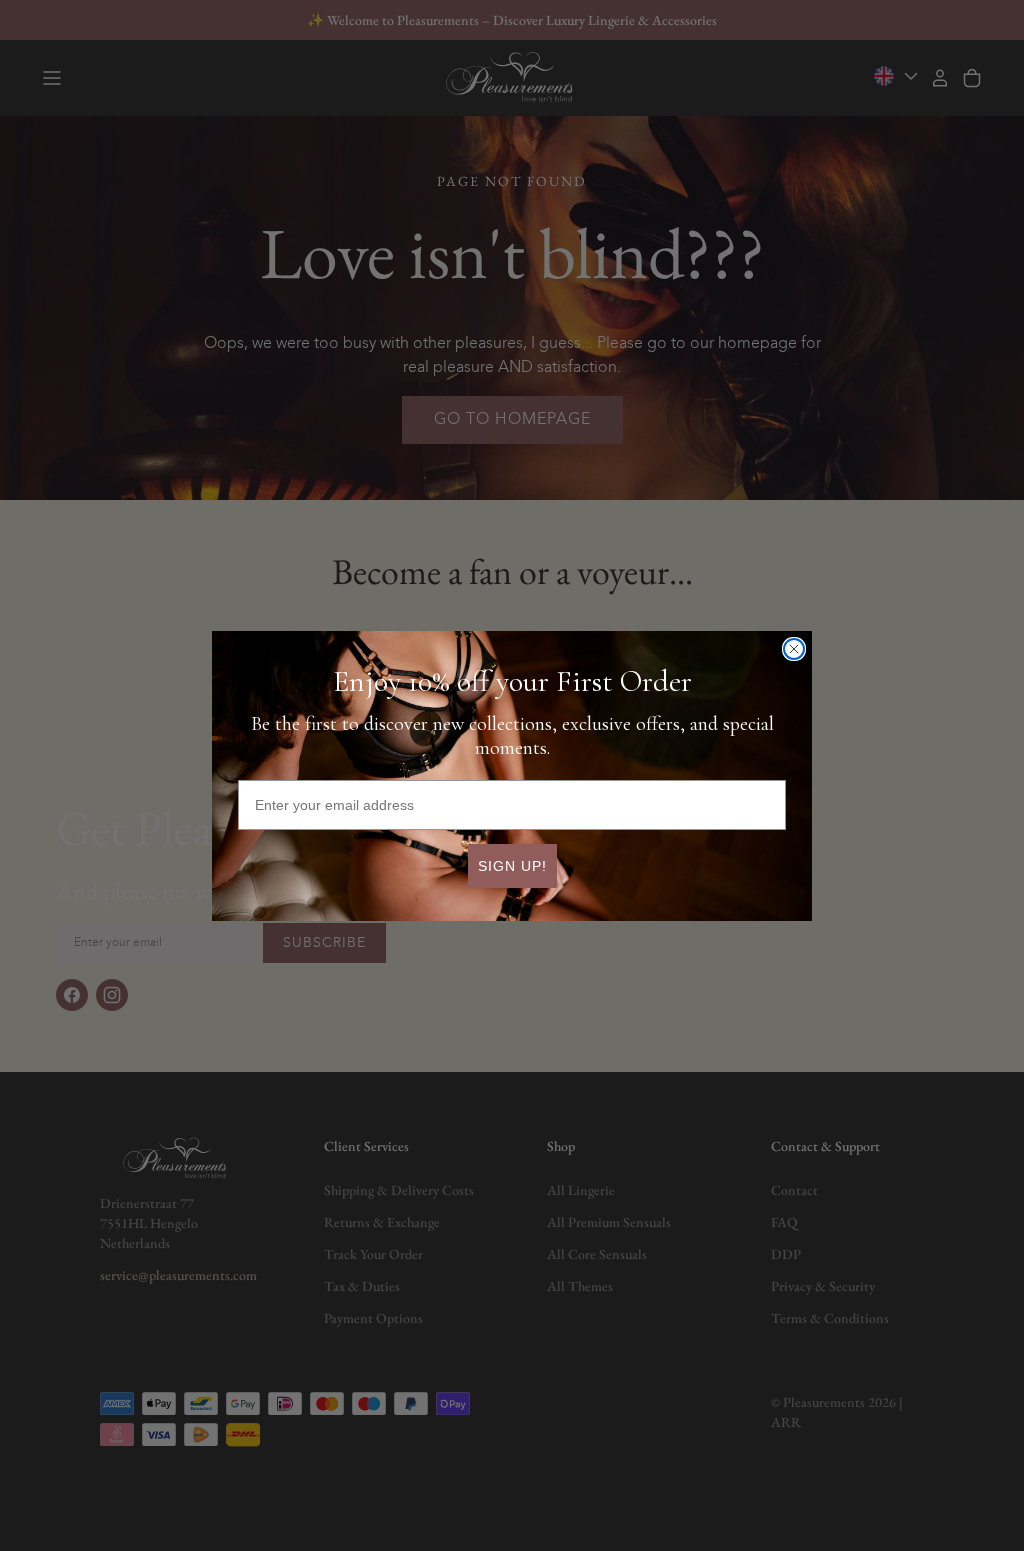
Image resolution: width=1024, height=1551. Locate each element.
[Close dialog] (794, 649)
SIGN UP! (512, 866)
